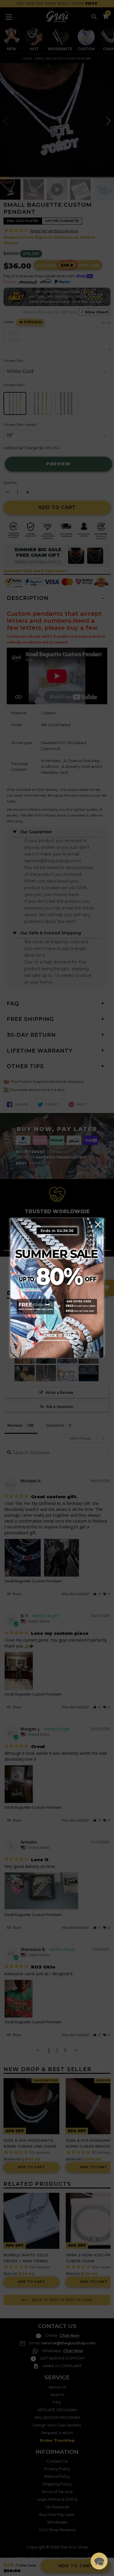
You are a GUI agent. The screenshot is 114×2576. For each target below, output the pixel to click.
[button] (99, 2561)
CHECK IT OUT (57, 1335)
